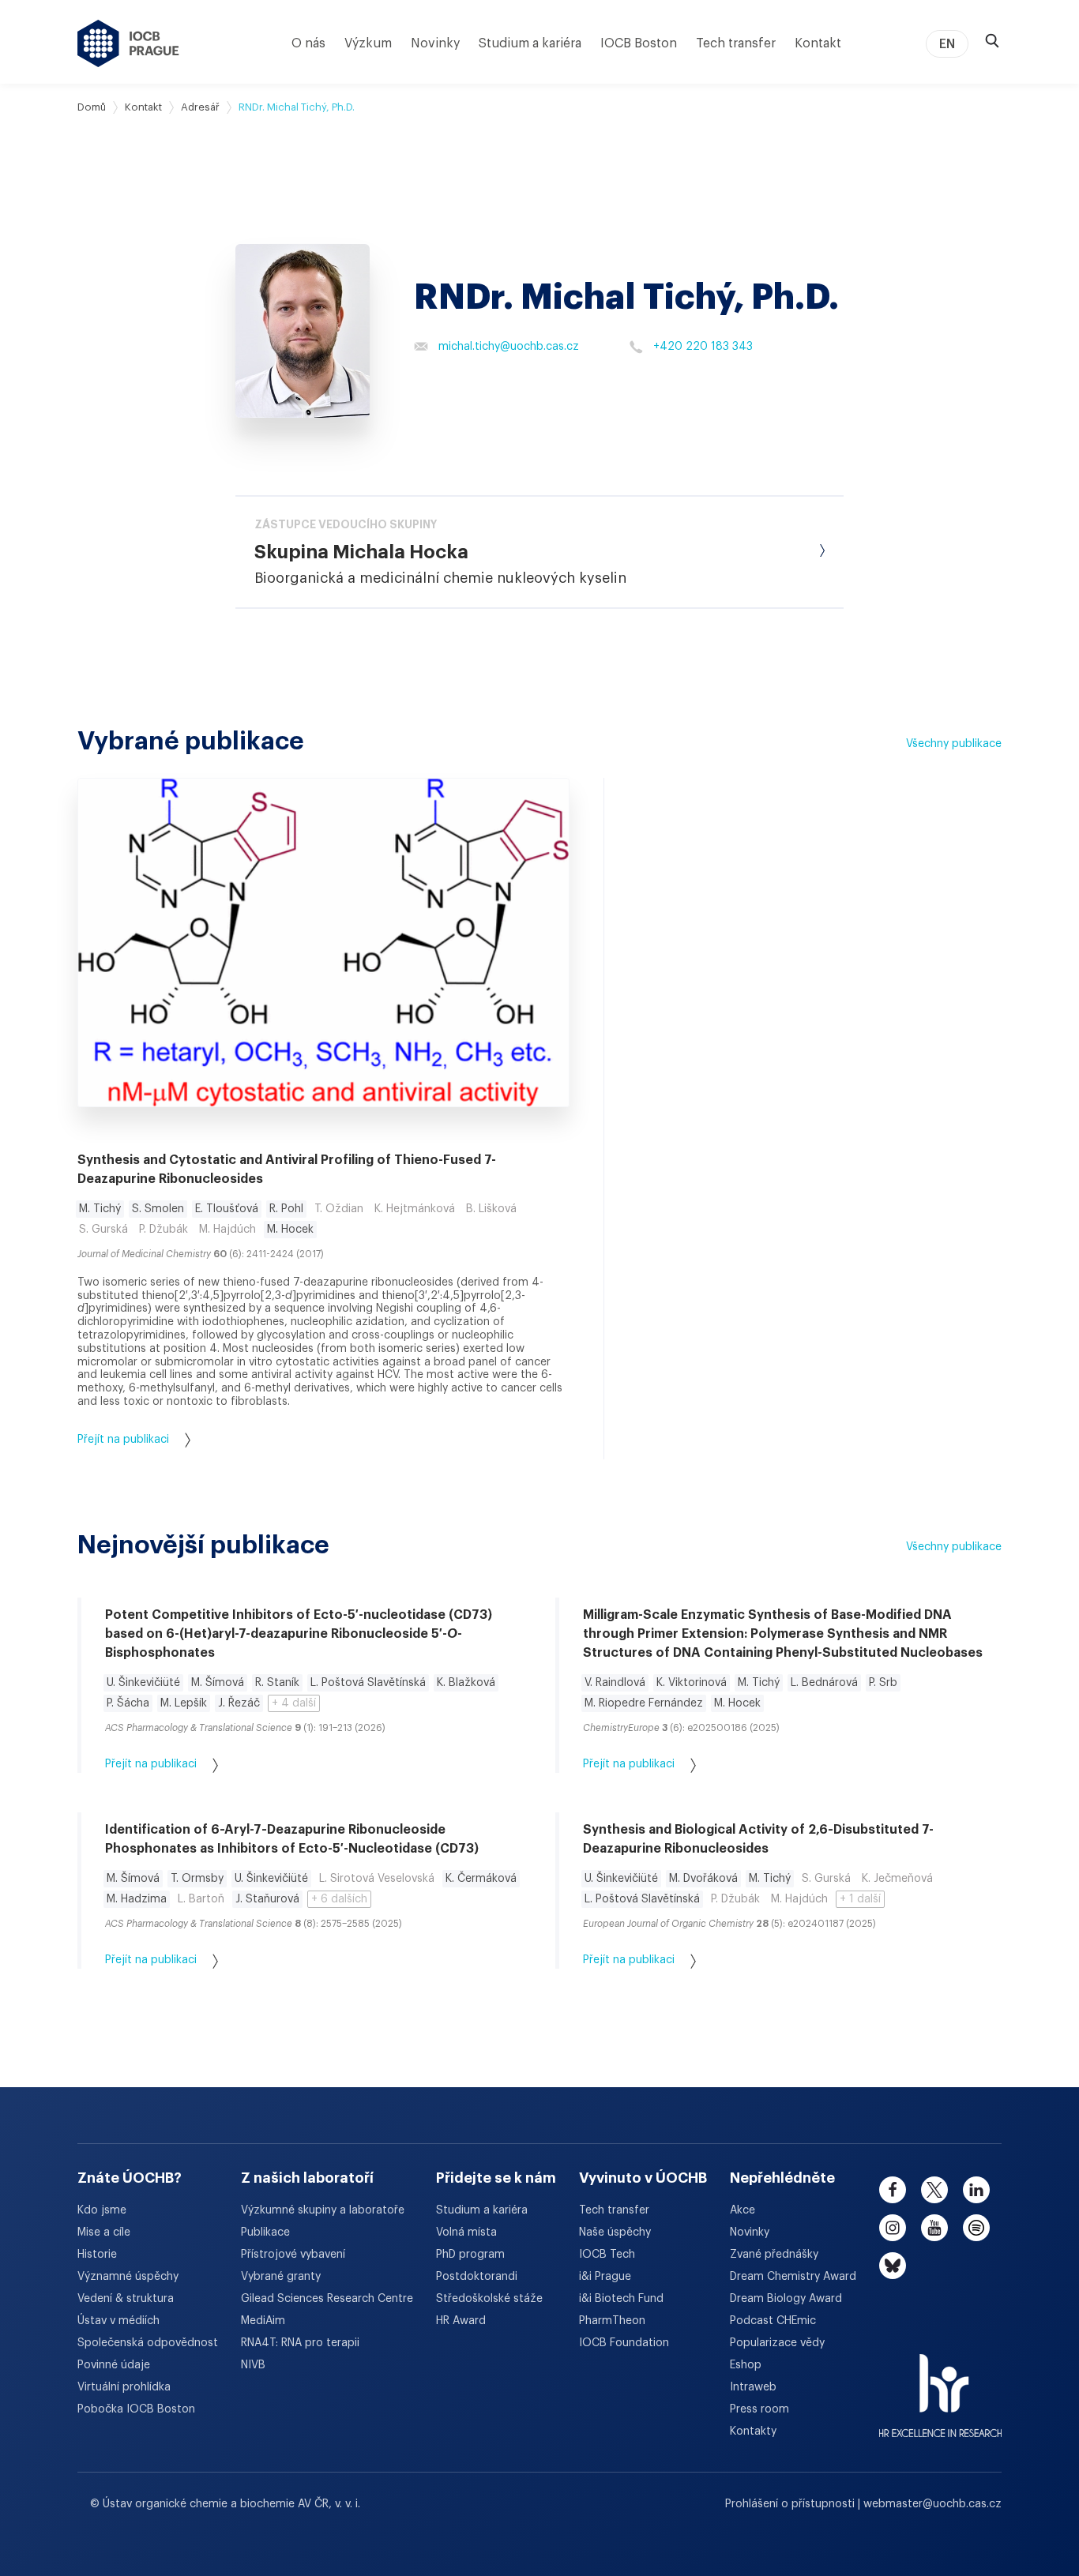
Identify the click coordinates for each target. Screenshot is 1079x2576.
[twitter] (934, 2190)
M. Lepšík (184, 1703)
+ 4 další (294, 1703)
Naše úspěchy (615, 2232)
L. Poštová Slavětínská (368, 1683)
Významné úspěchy (128, 2277)
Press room (759, 2409)
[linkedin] (976, 2190)
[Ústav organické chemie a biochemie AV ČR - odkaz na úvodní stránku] (128, 43)
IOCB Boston (639, 43)
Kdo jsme (102, 2210)
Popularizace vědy (777, 2343)
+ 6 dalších (339, 1899)
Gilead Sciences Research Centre (327, 2299)
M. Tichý (100, 1209)
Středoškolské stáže (489, 2299)
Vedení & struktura (126, 2299)
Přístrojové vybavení (293, 2255)
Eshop (746, 2365)
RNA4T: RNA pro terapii (300, 2343)
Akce (743, 2210)
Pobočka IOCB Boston (136, 2409)
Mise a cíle (104, 2232)
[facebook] (893, 2190)
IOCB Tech (607, 2255)
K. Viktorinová (692, 1683)
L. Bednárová (824, 1683)
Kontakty (753, 2431)
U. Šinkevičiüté (143, 1683)
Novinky (435, 43)
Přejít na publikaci (123, 1440)
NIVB (253, 2365)
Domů (92, 107)
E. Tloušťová (227, 1209)
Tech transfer (736, 43)
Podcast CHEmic (773, 2321)
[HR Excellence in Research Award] (940, 2386)
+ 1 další (860, 1899)
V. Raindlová (615, 1683)
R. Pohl (286, 1209)
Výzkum (368, 43)
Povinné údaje (114, 2365)
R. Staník (277, 1683)
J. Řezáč (239, 1703)
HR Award (461, 2321)
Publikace (265, 2232)
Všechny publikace (954, 744)
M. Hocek (290, 1230)
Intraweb (753, 2387)
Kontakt (818, 43)
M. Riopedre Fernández (644, 1703)
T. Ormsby (197, 1879)
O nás (308, 43)
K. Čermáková (481, 1879)
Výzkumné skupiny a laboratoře (323, 2210)
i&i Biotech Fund (621, 2299)
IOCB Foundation (624, 2343)
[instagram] (893, 2228)
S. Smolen (158, 1209)
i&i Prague (605, 2277)
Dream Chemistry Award (793, 2277)
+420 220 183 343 (703, 347)
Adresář (200, 107)
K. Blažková (466, 1683)
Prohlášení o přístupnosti (791, 2504)
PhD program (470, 2255)
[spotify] (976, 2228)
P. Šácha (128, 1703)
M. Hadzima (137, 1899)
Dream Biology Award (786, 2299)
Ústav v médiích (118, 2321)
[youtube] (934, 2228)
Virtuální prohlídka (124, 2387)
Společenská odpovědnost (148, 2343)
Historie (97, 2255)
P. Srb (883, 1683)
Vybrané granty (281, 2277)
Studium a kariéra (530, 43)
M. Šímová (218, 1683)
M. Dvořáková (703, 1879)
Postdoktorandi (477, 2277)
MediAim (263, 2321)
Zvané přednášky (774, 2255)
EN (947, 44)
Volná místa (466, 2232)
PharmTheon (612, 2321)
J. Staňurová (267, 1899)
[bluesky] (893, 2266)
